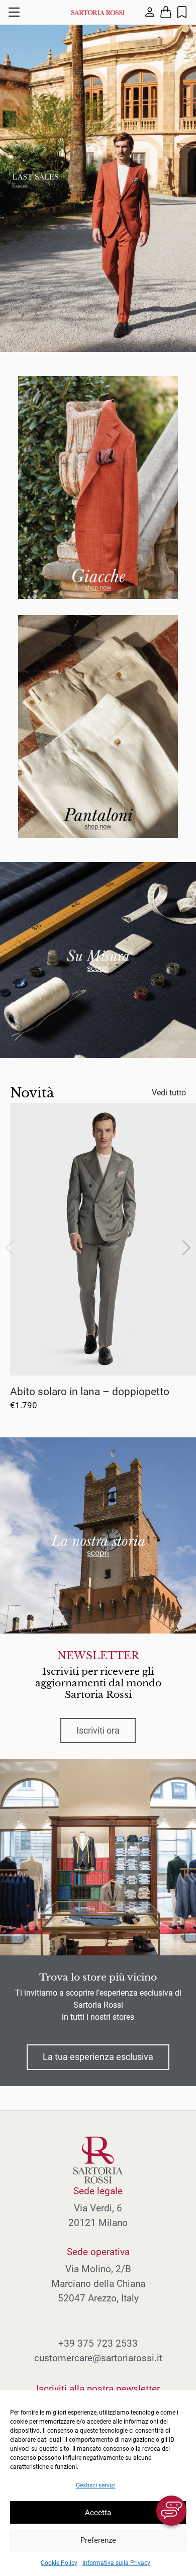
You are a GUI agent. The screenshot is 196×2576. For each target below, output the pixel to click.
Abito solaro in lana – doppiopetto (90, 1391)
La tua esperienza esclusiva (98, 2057)
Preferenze (98, 2540)
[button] (186, 1248)
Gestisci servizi (96, 2485)
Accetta (98, 2513)
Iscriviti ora (98, 1731)
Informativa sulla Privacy (116, 2563)
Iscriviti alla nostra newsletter (98, 2389)
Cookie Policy (59, 2563)
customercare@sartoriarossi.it (98, 2358)
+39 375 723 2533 (98, 2343)
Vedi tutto (169, 1093)
